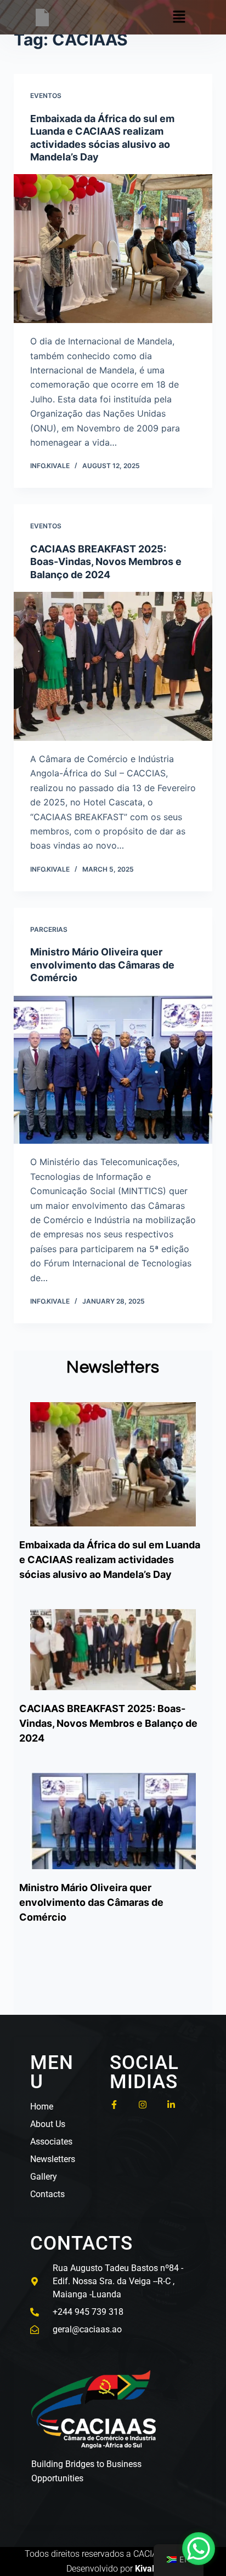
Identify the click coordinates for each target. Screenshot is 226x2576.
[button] (179, 17)
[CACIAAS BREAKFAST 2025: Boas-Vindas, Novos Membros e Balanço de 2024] (113, 666)
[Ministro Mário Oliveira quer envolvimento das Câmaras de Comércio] (113, 1070)
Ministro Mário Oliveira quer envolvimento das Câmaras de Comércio (102, 965)
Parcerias (49, 929)
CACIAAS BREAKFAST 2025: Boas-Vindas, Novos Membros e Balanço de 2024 (106, 562)
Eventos (46, 96)
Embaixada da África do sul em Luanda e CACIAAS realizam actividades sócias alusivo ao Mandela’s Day (110, 1560)
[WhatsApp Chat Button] (199, 2549)
